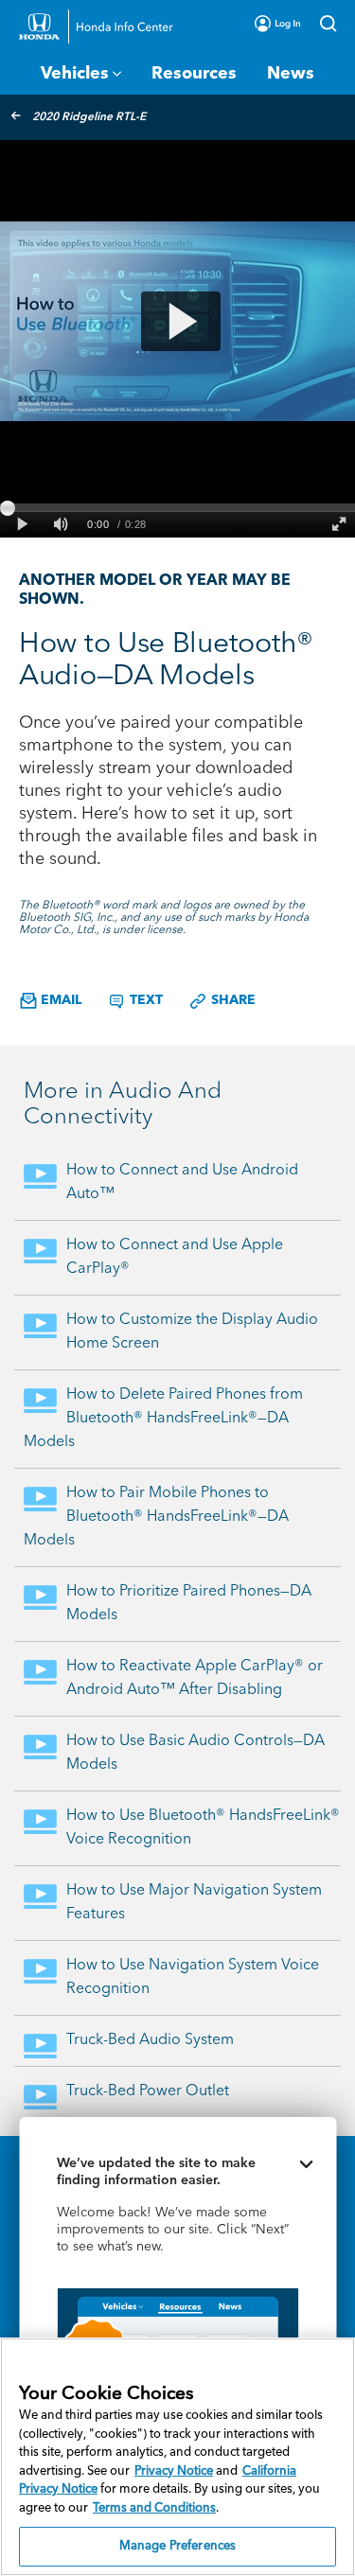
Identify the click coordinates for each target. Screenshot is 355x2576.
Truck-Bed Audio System (150, 2040)
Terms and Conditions (154, 2508)
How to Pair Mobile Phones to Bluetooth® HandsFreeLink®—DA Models (156, 1517)
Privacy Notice (174, 2471)
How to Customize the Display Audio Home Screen (192, 1332)
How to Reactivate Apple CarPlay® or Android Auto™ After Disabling (195, 1678)
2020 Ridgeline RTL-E (89, 117)
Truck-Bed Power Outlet (148, 2091)
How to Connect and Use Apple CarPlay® (175, 1257)
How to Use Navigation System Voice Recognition (193, 1977)
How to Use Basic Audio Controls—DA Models (195, 1753)
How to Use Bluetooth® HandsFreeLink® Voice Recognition (203, 1828)
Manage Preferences (177, 2546)
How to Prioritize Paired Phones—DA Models (189, 1604)
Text (144, 1000)
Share (231, 1000)
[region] (177, 2457)
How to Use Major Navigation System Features (194, 1903)
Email (59, 1000)
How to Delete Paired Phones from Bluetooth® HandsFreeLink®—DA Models (163, 1419)
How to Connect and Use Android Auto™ (182, 1182)
